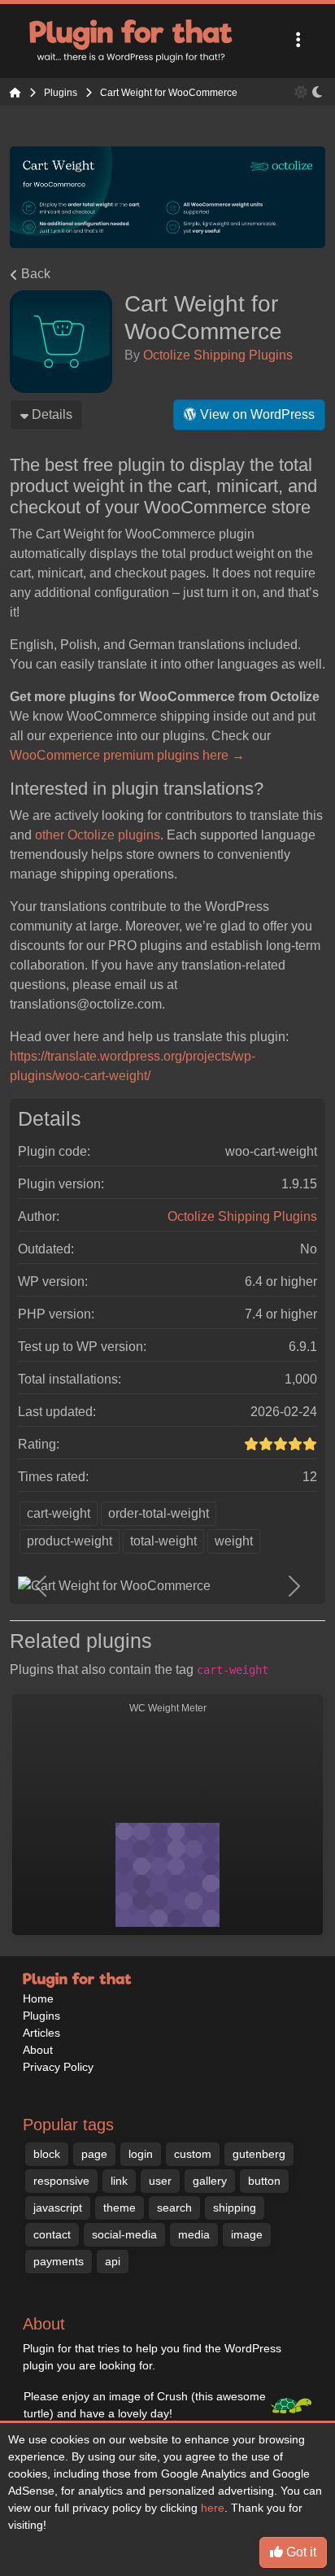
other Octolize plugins (98, 835)
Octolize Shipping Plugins (218, 355)
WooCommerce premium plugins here (127, 755)
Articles (41, 2033)
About (38, 2050)
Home (38, 1998)
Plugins (41, 2016)
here (213, 2508)
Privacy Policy (58, 2067)
